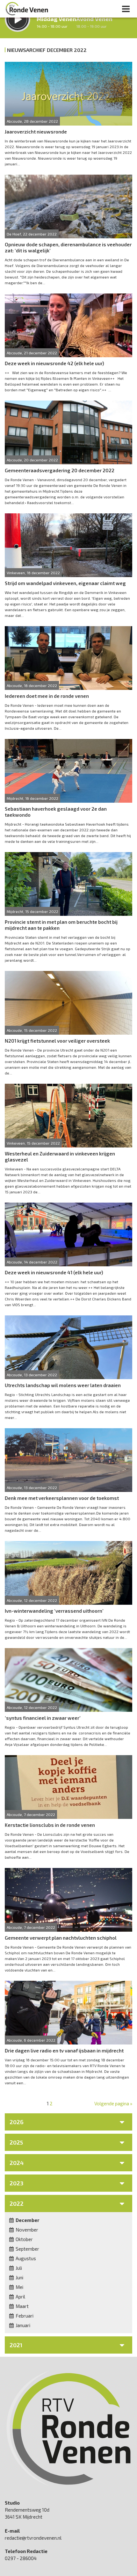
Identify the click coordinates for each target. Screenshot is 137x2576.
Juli (18, 2268)
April (20, 2297)
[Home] (27, 9)
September (27, 2249)
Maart (22, 2306)
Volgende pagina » (113, 2103)
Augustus (25, 2258)
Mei (19, 2287)
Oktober (24, 2239)
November (26, 2230)
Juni (19, 2277)
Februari (24, 2316)
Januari (22, 2325)
